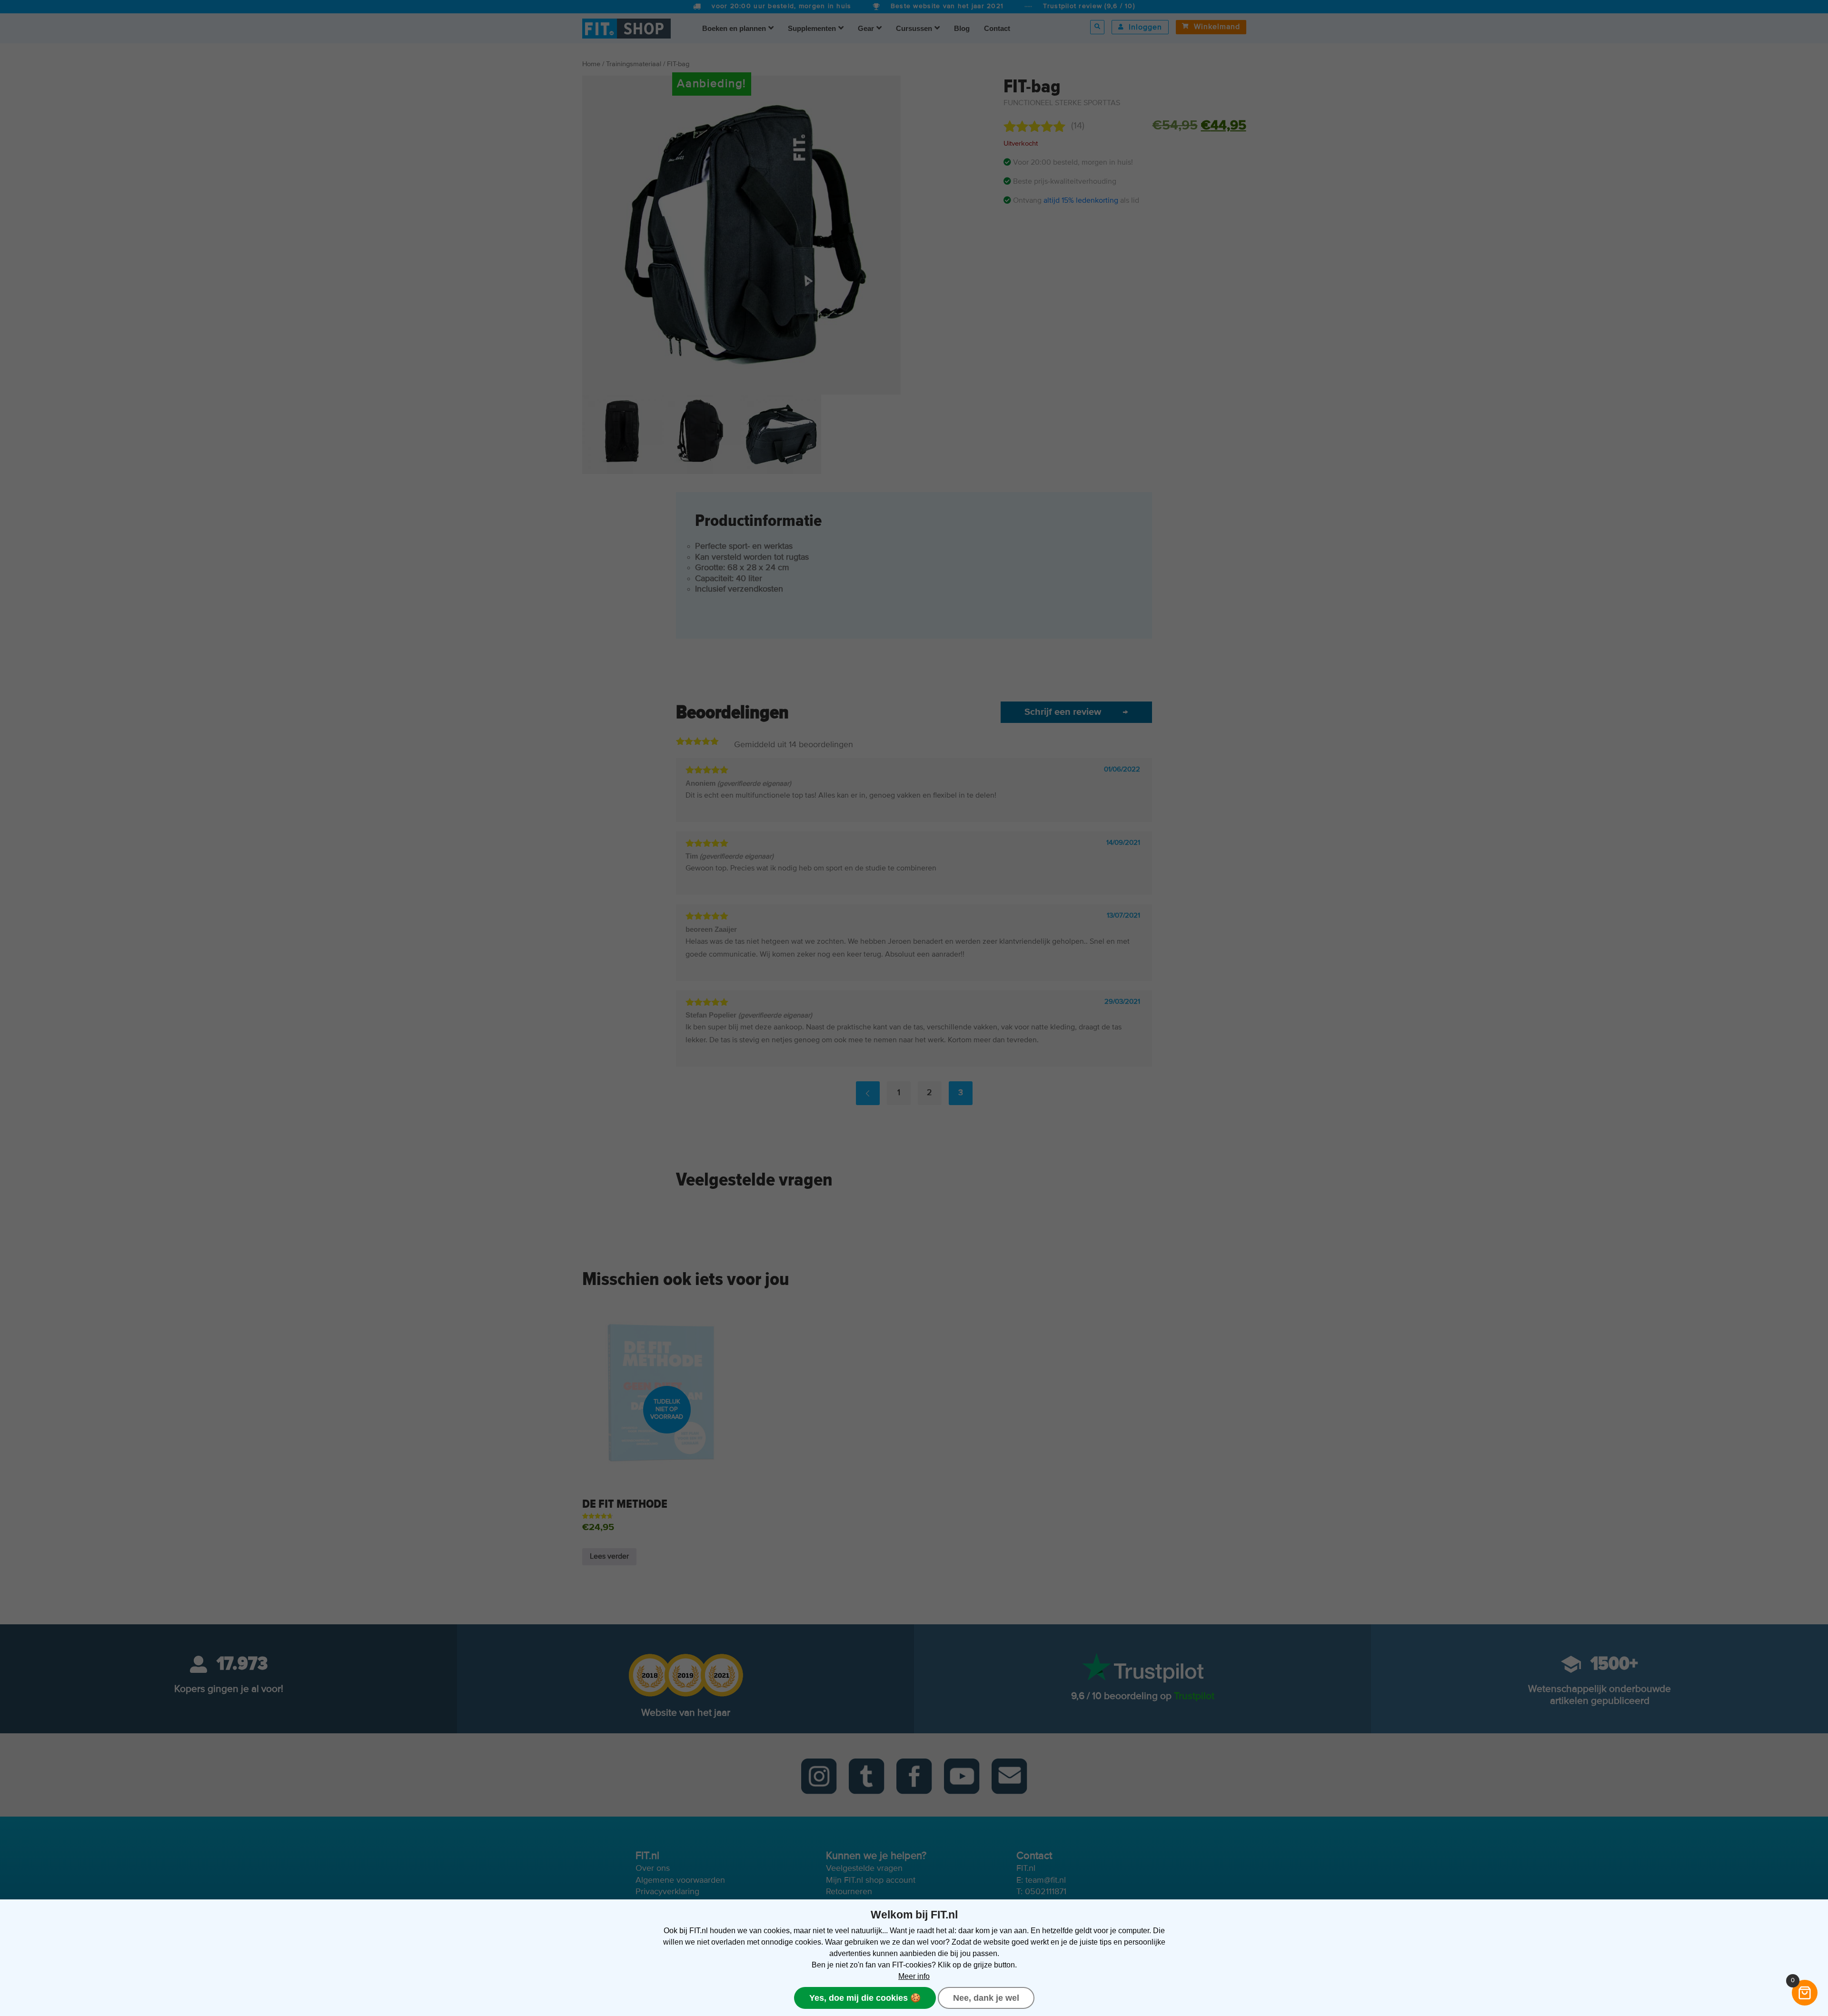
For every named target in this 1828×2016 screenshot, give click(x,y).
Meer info (914, 1976)
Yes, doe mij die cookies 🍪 (865, 1998)
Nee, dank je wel (986, 1998)
